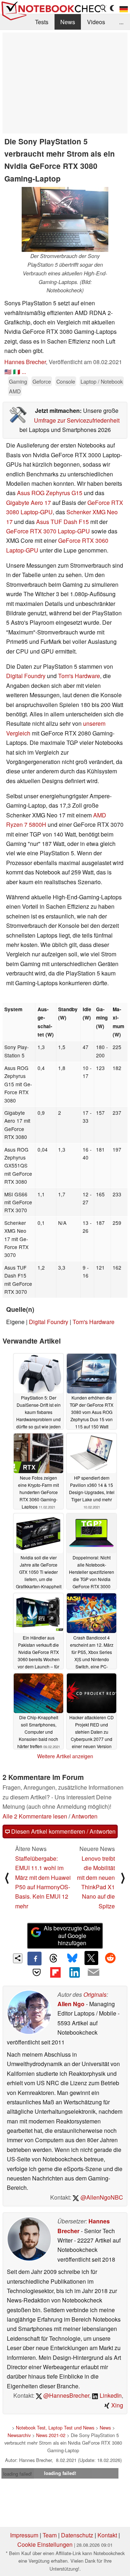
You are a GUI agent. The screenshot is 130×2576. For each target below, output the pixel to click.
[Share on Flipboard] (56, 1972)
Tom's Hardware (79, 676)
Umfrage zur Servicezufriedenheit (77, 420)
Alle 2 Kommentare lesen (35, 1816)
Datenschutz (77, 2535)
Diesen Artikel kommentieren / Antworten (63, 1831)
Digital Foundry (26, 676)
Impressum (24, 2535)
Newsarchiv (19, 2435)
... (121, 22)
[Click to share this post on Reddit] (110, 1958)
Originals (95, 1994)
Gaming (18, 381)
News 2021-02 (51, 2435)
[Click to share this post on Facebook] (34, 1959)
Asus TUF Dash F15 (62, 522)
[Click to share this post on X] (91, 1958)
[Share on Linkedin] (74, 1972)
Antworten (84, 1816)
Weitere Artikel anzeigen (65, 1756)
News (68, 22)
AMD (15, 391)
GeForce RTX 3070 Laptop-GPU (48, 531)
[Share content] (18, 1958)
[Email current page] (93, 1973)
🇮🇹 (17, 372)
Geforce (42, 381)
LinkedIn (110, 2395)
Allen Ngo (71, 2004)
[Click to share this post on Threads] (53, 1959)
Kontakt (107, 2535)
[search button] (103, 8)
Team (50, 2535)
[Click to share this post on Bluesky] (72, 1959)
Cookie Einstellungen (45, 2544)
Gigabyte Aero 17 (29, 503)
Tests (42, 22)
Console (66, 381)
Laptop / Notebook (102, 381)
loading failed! (18, 2474)
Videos (96, 22)
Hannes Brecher (25, 362)
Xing (116, 2405)
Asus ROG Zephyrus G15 (50, 493)
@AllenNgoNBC (101, 2197)
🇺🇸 (8, 372)
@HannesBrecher (66, 2395)
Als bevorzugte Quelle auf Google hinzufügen (72, 1936)
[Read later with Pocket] (36, 1972)
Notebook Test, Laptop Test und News (55, 2427)
